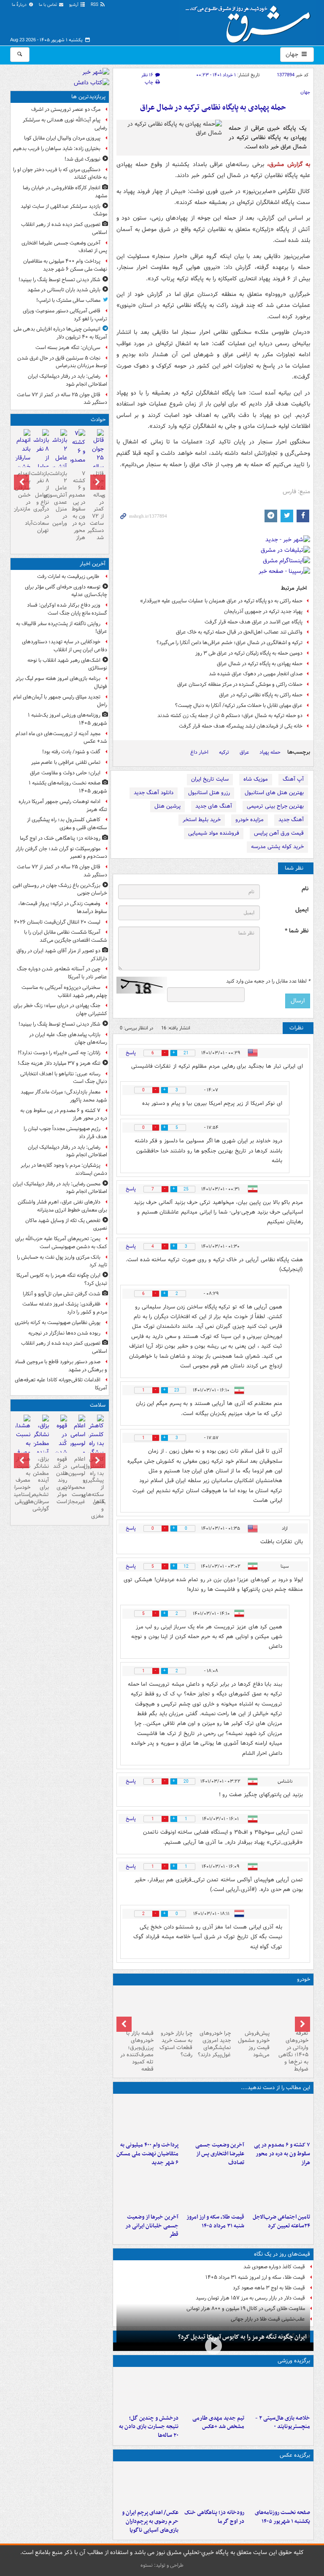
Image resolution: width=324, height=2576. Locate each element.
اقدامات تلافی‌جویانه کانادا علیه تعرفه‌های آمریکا (61, 1384)
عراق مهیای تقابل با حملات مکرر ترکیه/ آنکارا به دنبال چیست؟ (239, 705)
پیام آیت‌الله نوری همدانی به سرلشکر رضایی (65, 124)
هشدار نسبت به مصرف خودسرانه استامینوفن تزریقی (23, 1480)
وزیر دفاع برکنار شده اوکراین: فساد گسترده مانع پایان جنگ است (67, 609)
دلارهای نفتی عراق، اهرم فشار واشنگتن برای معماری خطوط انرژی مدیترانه (62, 1206)
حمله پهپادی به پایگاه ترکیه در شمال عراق (260, 664)
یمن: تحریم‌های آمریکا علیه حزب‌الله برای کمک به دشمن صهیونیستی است (61, 1243)
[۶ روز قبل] (175, 2008)
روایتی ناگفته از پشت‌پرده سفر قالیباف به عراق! (62, 628)
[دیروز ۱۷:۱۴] (279, 2391)
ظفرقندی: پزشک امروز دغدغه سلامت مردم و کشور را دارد (65, 1308)
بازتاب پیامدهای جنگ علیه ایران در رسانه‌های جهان (68, 1039)
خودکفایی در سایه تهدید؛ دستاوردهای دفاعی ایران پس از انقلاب (65, 646)
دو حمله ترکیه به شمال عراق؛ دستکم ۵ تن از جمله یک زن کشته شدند (230, 716)
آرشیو (74, 5)
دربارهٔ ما (20, 5)
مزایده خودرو (250, 820)
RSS (95, 5)
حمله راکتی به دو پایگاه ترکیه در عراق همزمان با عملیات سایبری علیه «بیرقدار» (221, 601)
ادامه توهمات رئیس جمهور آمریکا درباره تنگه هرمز (63, 806)
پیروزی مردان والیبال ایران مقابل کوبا (62, 138)
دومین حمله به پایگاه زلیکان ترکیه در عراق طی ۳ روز (249, 653)
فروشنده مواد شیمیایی (214, 833)
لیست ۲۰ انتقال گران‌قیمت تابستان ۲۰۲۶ (57, 922)
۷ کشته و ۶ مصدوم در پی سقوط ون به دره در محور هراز (282, 2154)
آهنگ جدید (291, 820)
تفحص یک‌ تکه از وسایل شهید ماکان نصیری (66, 1225)
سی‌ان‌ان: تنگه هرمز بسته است (68, 348)
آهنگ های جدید (214, 806)
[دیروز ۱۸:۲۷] (148, 2117)
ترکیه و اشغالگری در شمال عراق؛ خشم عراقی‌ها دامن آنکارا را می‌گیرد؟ (229, 643)
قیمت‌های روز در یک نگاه (282, 2254)
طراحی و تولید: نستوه (162, 2565)
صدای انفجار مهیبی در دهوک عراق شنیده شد (256, 674)
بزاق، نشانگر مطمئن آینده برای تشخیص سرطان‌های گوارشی (41, 1484)
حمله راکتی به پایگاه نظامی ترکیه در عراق (261, 695)
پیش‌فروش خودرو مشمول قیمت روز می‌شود (254, 2044)
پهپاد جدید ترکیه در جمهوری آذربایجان (263, 611)
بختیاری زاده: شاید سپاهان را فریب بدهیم (57, 149)
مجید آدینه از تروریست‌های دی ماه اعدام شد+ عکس (61, 738)
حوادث (98, 420)
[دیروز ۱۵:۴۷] (213, 2391)
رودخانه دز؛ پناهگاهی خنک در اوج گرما (214, 2517)
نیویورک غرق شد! (82, 159)
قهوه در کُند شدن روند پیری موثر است (60, 1480)
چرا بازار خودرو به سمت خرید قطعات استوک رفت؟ (176, 2044)
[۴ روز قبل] (252, 2008)
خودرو (304, 1979)
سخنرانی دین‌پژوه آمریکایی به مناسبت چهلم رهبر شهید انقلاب (64, 991)
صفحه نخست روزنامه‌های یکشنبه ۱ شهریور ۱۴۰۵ (282, 2517)
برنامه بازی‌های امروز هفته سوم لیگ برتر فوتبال (61, 682)
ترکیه (224, 752)
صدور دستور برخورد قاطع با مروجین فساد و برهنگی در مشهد (61, 1366)
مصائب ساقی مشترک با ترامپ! (68, 300)
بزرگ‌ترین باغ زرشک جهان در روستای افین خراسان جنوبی (60, 889)
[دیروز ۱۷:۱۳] (279, 2189)
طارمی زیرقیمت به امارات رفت (69, 576)
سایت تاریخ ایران (210, 779)
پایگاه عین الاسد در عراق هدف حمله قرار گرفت (254, 622)
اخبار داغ (199, 752)
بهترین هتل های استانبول (274, 793)
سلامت (98, 1405)
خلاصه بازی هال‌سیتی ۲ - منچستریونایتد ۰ (283, 2423)
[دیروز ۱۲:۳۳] (148, 2189)
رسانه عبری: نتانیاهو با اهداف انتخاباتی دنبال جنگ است (64, 1078)
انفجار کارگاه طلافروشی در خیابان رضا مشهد (65, 192)
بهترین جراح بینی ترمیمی (275, 806)
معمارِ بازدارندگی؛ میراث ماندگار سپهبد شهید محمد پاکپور (64, 1096)
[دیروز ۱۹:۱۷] (213, 2117)
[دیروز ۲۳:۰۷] (279, 2117)
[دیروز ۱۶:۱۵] (23, 459)
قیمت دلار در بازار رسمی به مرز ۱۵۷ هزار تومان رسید (250, 2298)
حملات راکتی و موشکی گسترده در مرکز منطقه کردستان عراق (240, 684)
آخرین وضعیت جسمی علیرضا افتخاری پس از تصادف (220, 2154)
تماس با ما (49, 5)
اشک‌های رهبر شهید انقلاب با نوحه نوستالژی (67, 664)
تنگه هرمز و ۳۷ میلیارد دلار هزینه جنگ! (59, 1063)
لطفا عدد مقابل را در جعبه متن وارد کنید (268, 981)
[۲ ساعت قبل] (213, 2485)
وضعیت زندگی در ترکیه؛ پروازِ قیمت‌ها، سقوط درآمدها (63, 908)
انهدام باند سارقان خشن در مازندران (23, 491)
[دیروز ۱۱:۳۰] (148, 2391)
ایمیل (302, 910)
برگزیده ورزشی (294, 2361)
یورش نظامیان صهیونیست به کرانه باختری (58, 1323)
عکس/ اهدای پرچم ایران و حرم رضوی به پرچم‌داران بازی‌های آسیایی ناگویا (150, 2521)
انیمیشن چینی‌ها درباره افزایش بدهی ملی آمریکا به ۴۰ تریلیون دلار (60, 333)
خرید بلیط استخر (202, 820)
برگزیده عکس (295, 2455)
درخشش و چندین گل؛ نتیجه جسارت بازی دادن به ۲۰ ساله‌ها (149, 2427)
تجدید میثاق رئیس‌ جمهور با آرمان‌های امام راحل (60, 701)
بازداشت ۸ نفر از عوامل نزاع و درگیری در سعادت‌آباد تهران (41, 502)
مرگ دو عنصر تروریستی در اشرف (66, 109)
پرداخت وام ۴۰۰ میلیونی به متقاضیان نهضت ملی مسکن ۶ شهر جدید (147, 2154)
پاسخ (131, 1053)
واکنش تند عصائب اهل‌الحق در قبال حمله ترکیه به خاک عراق (239, 632)
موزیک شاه (256, 779)
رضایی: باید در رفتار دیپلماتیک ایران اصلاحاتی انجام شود (67, 380)
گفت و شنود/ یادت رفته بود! (71, 752)
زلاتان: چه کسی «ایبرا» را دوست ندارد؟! (59, 1053)
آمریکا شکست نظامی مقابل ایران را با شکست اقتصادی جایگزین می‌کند (66, 936)
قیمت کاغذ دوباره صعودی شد (274, 2267)
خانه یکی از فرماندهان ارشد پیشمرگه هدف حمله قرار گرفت (241, 726)
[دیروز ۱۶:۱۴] (291, 2008)
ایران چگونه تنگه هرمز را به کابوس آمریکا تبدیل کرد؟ (242, 2337)
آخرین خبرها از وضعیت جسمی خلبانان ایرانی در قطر (152, 2226)
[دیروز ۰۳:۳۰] (23, 1449)
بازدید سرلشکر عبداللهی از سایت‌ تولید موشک (64, 210)
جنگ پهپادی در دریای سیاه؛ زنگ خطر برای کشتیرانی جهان (60, 1010)
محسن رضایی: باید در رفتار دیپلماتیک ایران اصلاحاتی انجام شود (60, 1188)
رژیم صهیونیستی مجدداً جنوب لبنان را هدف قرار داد (65, 1133)
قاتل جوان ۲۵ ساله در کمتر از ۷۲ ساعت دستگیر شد (62, 399)
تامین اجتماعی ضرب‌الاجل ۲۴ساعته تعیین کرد (281, 2221)
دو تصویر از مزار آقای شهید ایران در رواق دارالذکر (62, 955)
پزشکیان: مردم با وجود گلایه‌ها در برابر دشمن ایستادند (64, 1169)
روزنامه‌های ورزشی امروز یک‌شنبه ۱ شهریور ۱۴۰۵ (67, 719)
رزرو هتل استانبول (209, 793)
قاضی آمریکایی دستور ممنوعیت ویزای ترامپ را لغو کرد (65, 315)
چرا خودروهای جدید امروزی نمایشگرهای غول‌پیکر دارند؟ (214, 2044)
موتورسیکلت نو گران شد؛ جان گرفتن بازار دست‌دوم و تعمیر (61, 853)
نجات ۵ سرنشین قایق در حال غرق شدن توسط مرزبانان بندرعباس (62, 362)
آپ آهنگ (293, 779)
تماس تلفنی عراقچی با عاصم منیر (66, 762)
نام (305, 889)
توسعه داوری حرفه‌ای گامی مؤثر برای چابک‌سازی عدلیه (66, 591)
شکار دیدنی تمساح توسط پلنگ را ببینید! (59, 280)
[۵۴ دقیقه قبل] (279, 2485)
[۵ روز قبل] (213, 2008)
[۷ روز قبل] (136, 2008)
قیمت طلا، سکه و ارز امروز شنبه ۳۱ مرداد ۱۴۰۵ (215, 2221)
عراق (244, 752)
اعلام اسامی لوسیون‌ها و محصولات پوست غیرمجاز (78, 1480)
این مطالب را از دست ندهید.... (275, 2088)
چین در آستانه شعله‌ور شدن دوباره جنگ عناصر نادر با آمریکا (62, 973)
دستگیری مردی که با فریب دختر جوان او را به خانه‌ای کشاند (60, 174)
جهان (293, 54)
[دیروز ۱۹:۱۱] (148, 2485)
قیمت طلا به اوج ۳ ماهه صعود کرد (269, 2288)
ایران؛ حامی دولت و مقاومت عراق (65, 773)
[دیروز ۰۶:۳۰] (78, 1449)
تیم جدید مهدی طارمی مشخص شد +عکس (218, 2423)
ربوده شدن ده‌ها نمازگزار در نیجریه (64, 1333)
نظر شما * (297, 931)
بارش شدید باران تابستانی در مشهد (64, 290)
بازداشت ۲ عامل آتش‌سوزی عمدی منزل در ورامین (60, 498)
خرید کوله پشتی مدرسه (277, 847)
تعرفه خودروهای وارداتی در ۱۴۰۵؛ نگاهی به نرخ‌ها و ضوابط (293, 2051)
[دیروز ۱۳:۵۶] (213, 2189)
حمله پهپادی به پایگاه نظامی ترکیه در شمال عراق (213, 108)
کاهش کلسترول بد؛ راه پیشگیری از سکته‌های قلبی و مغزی (67, 824)
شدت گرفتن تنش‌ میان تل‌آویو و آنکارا (62, 1294)
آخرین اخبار (93, 564)
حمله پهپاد (270, 752)
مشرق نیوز (251, 21)
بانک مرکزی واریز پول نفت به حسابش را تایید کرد (62, 1261)
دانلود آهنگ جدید (154, 793)
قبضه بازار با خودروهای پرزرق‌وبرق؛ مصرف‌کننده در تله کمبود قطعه (137, 2051)
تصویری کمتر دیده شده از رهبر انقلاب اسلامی (64, 228)
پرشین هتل (167, 806)
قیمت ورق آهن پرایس (279, 833)
